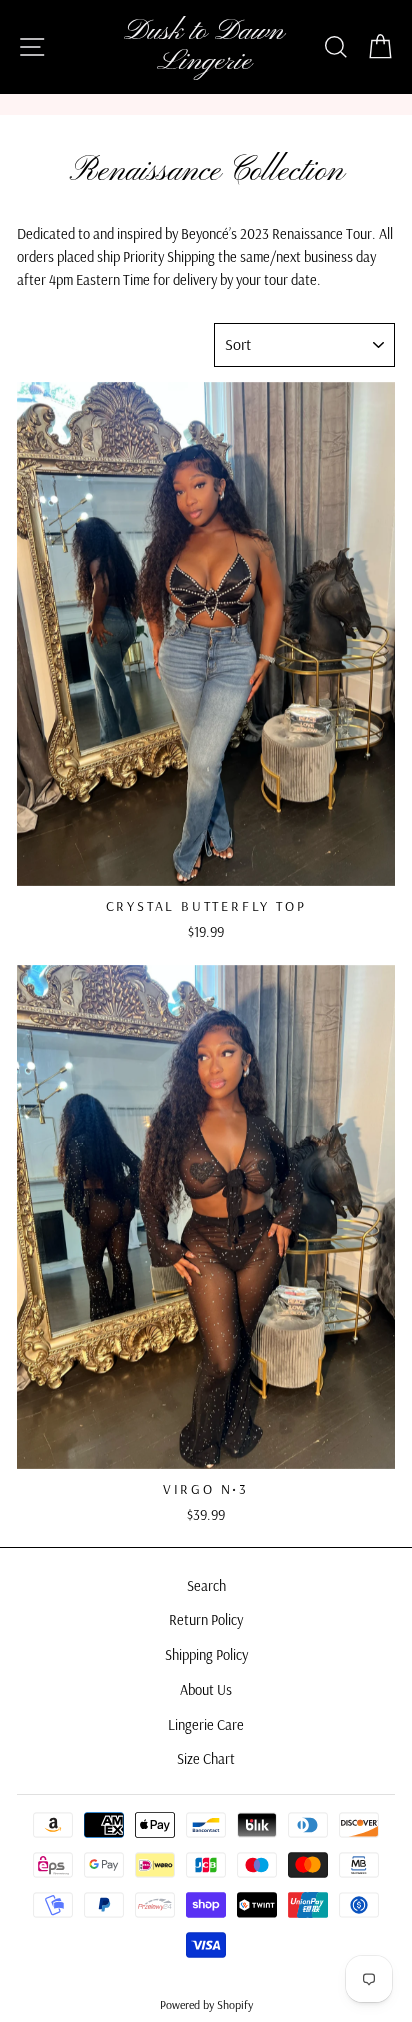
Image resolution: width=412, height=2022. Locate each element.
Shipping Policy (206, 1655)
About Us (206, 1690)
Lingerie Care (206, 1725)
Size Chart (206, 1759)
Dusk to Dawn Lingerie (204, 47)
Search (206, 1586)
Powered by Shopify (206, 2004)
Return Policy (206, 1620)
